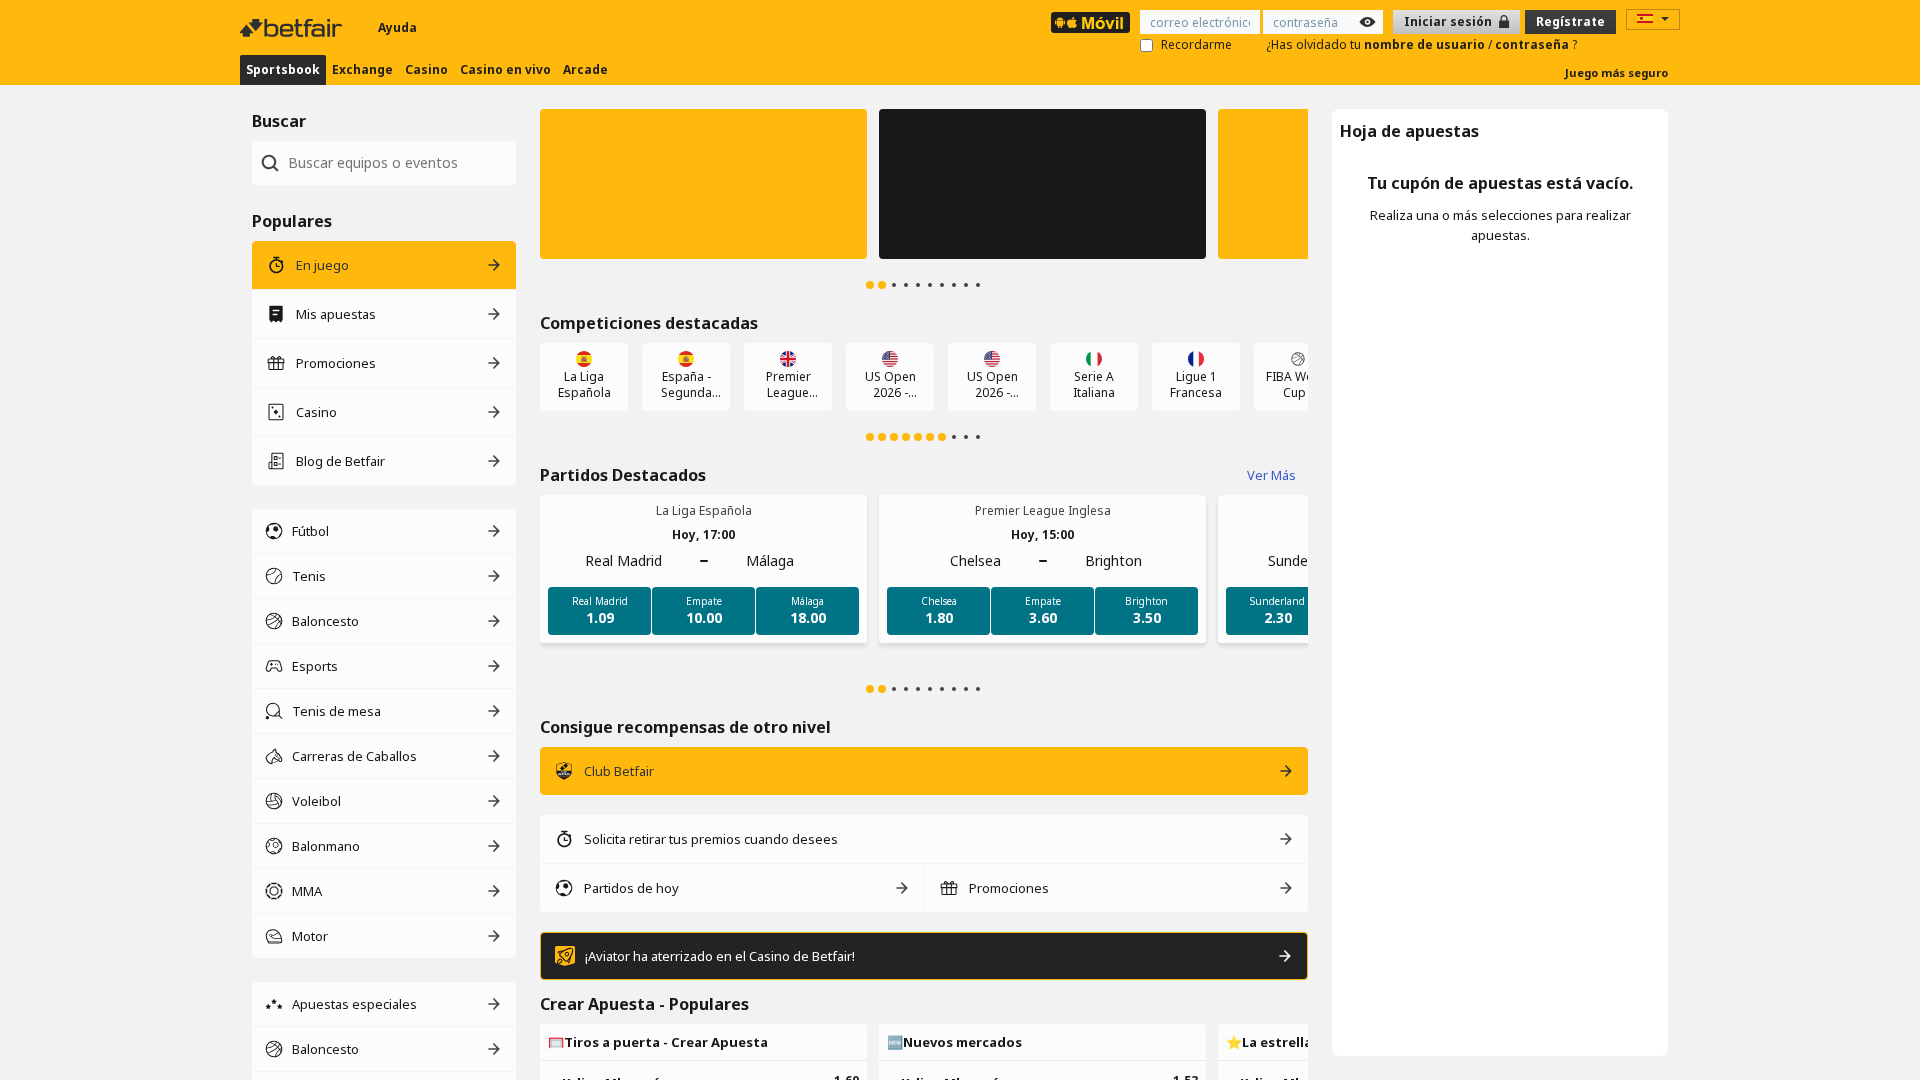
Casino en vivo (505, 69)
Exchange (362, 69)
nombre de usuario (1426, 44)
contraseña (1533, 44)
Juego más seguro (1616, 72)
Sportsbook (283, 69)
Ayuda (397, 27)
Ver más (1271, 475)
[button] (703, 184)
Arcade (585, 69)
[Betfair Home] (293, 28)
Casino (426, 69)
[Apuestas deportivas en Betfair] (1090, 22)
